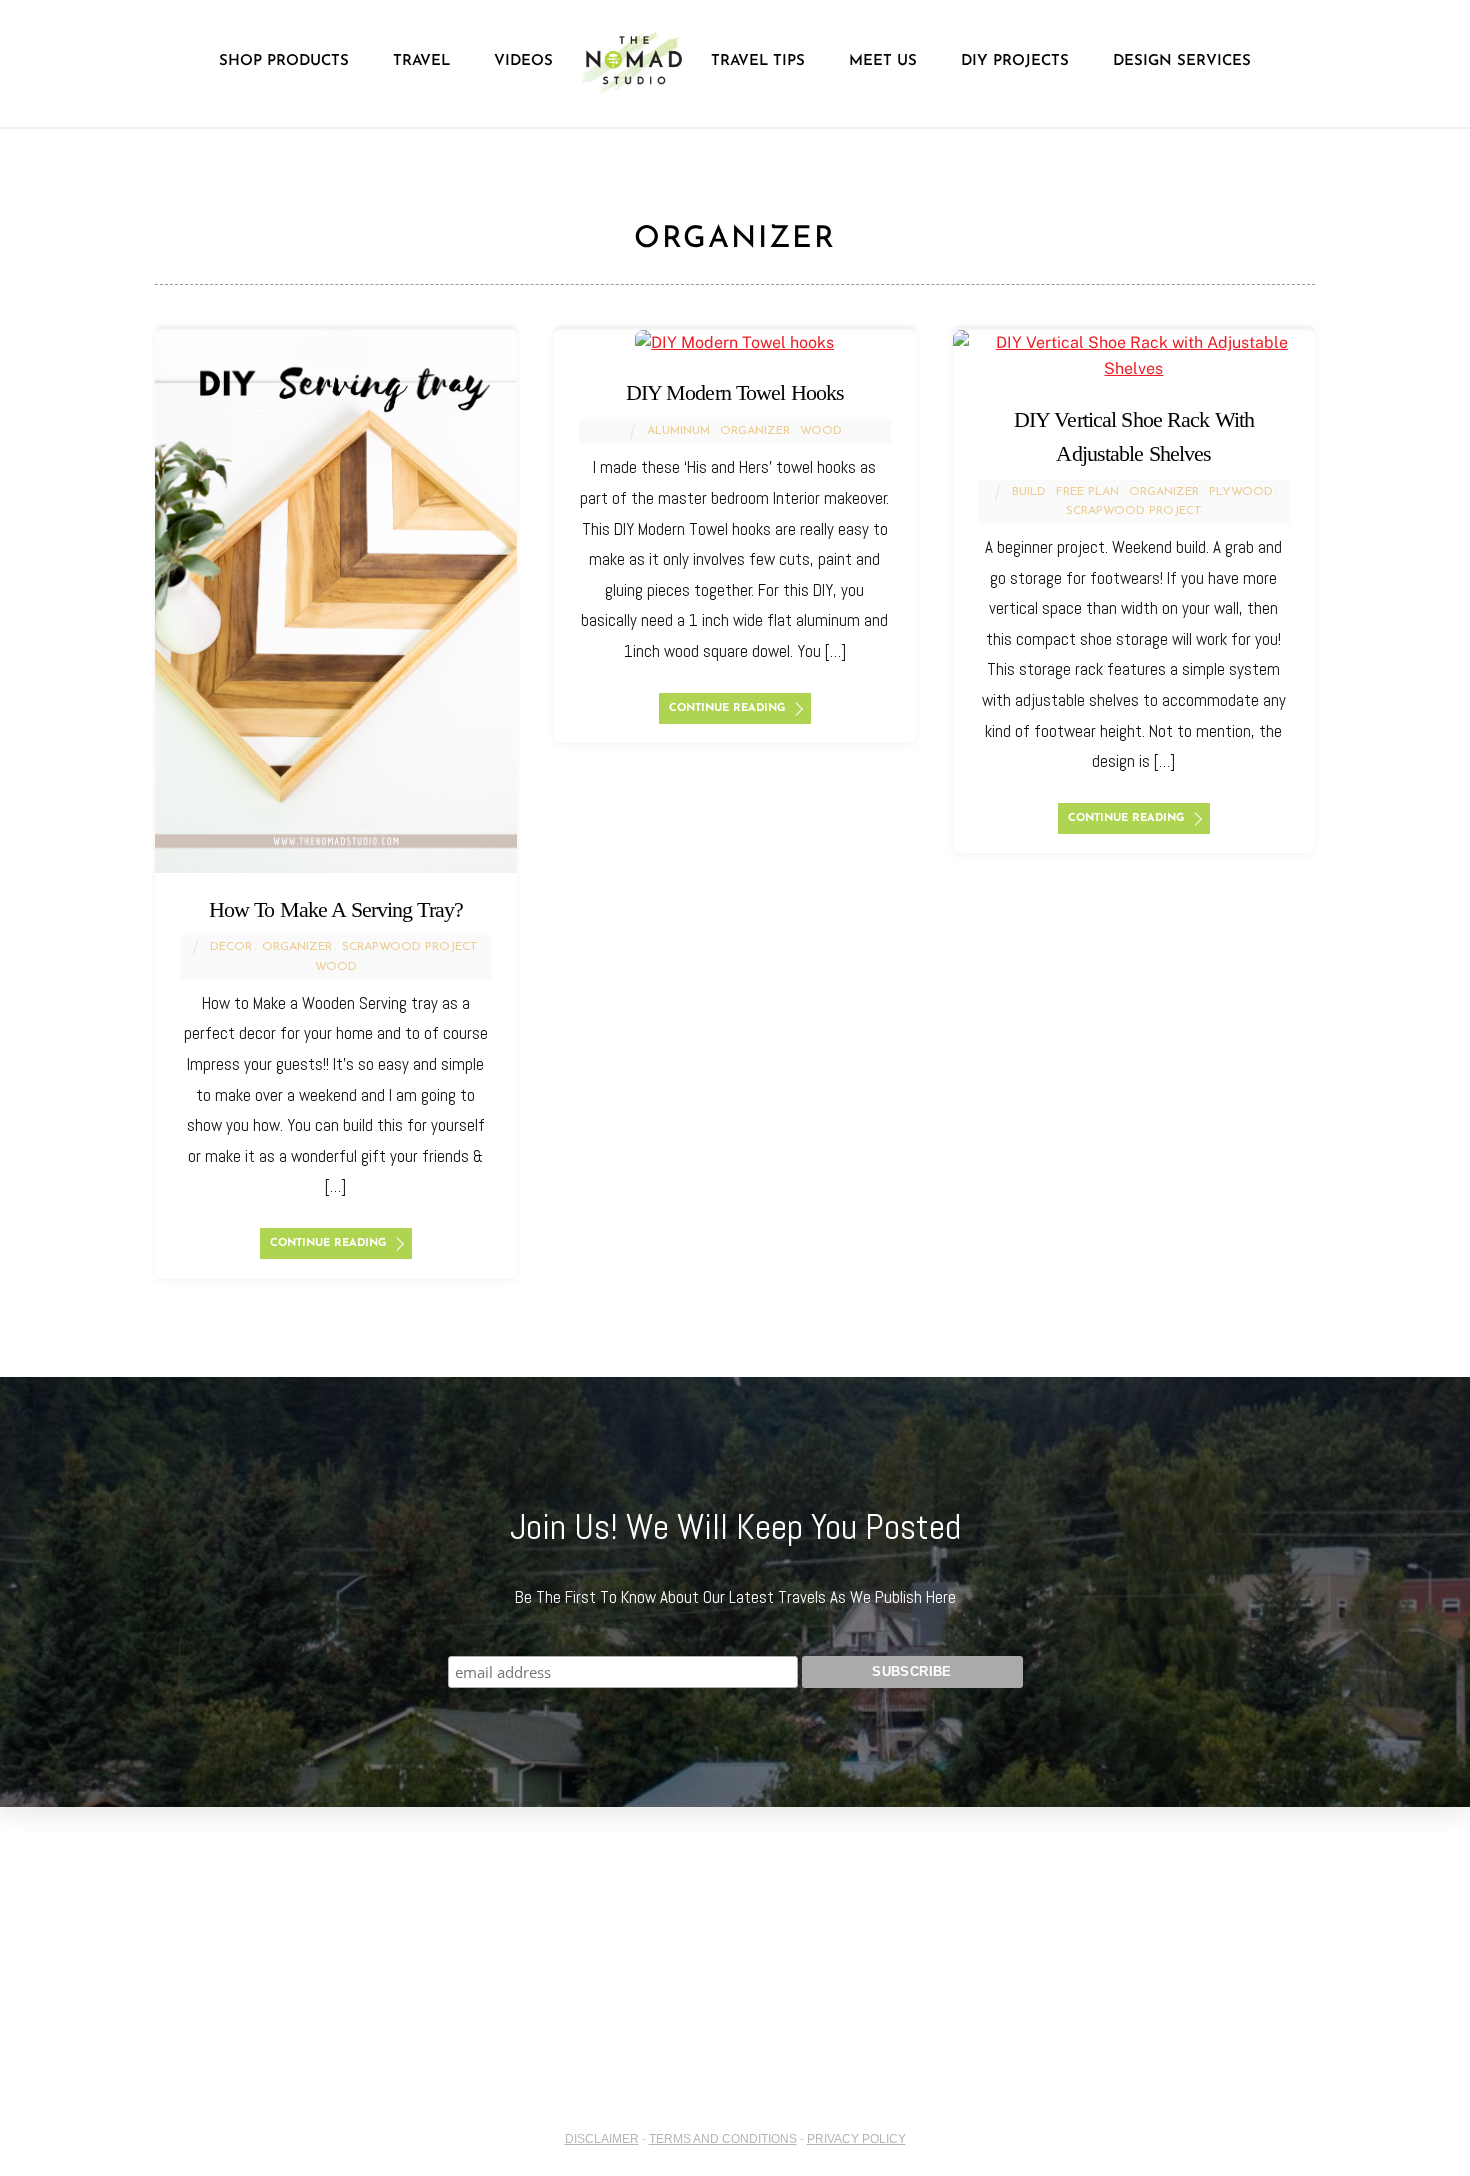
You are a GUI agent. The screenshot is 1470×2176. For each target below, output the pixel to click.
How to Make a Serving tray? (336, 909)
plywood (1241, 492)
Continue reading (328, 1243)
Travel (421, 61)
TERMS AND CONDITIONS (723, 2139)
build (1029, 492)
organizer (297, 947)
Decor (231, 947)
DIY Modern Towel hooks (735, 392)
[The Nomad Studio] (632, 62)
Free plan (1087, 492)
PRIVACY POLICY (856, 2139)
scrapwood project (410, 947)
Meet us (883, 61)
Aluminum (678, 431)
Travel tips (758, 61)
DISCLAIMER (602, 2139)
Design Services (1182, 61)
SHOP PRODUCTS (284, 61)
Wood (336, 967)
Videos (523, 61)
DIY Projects (1015, 61)
